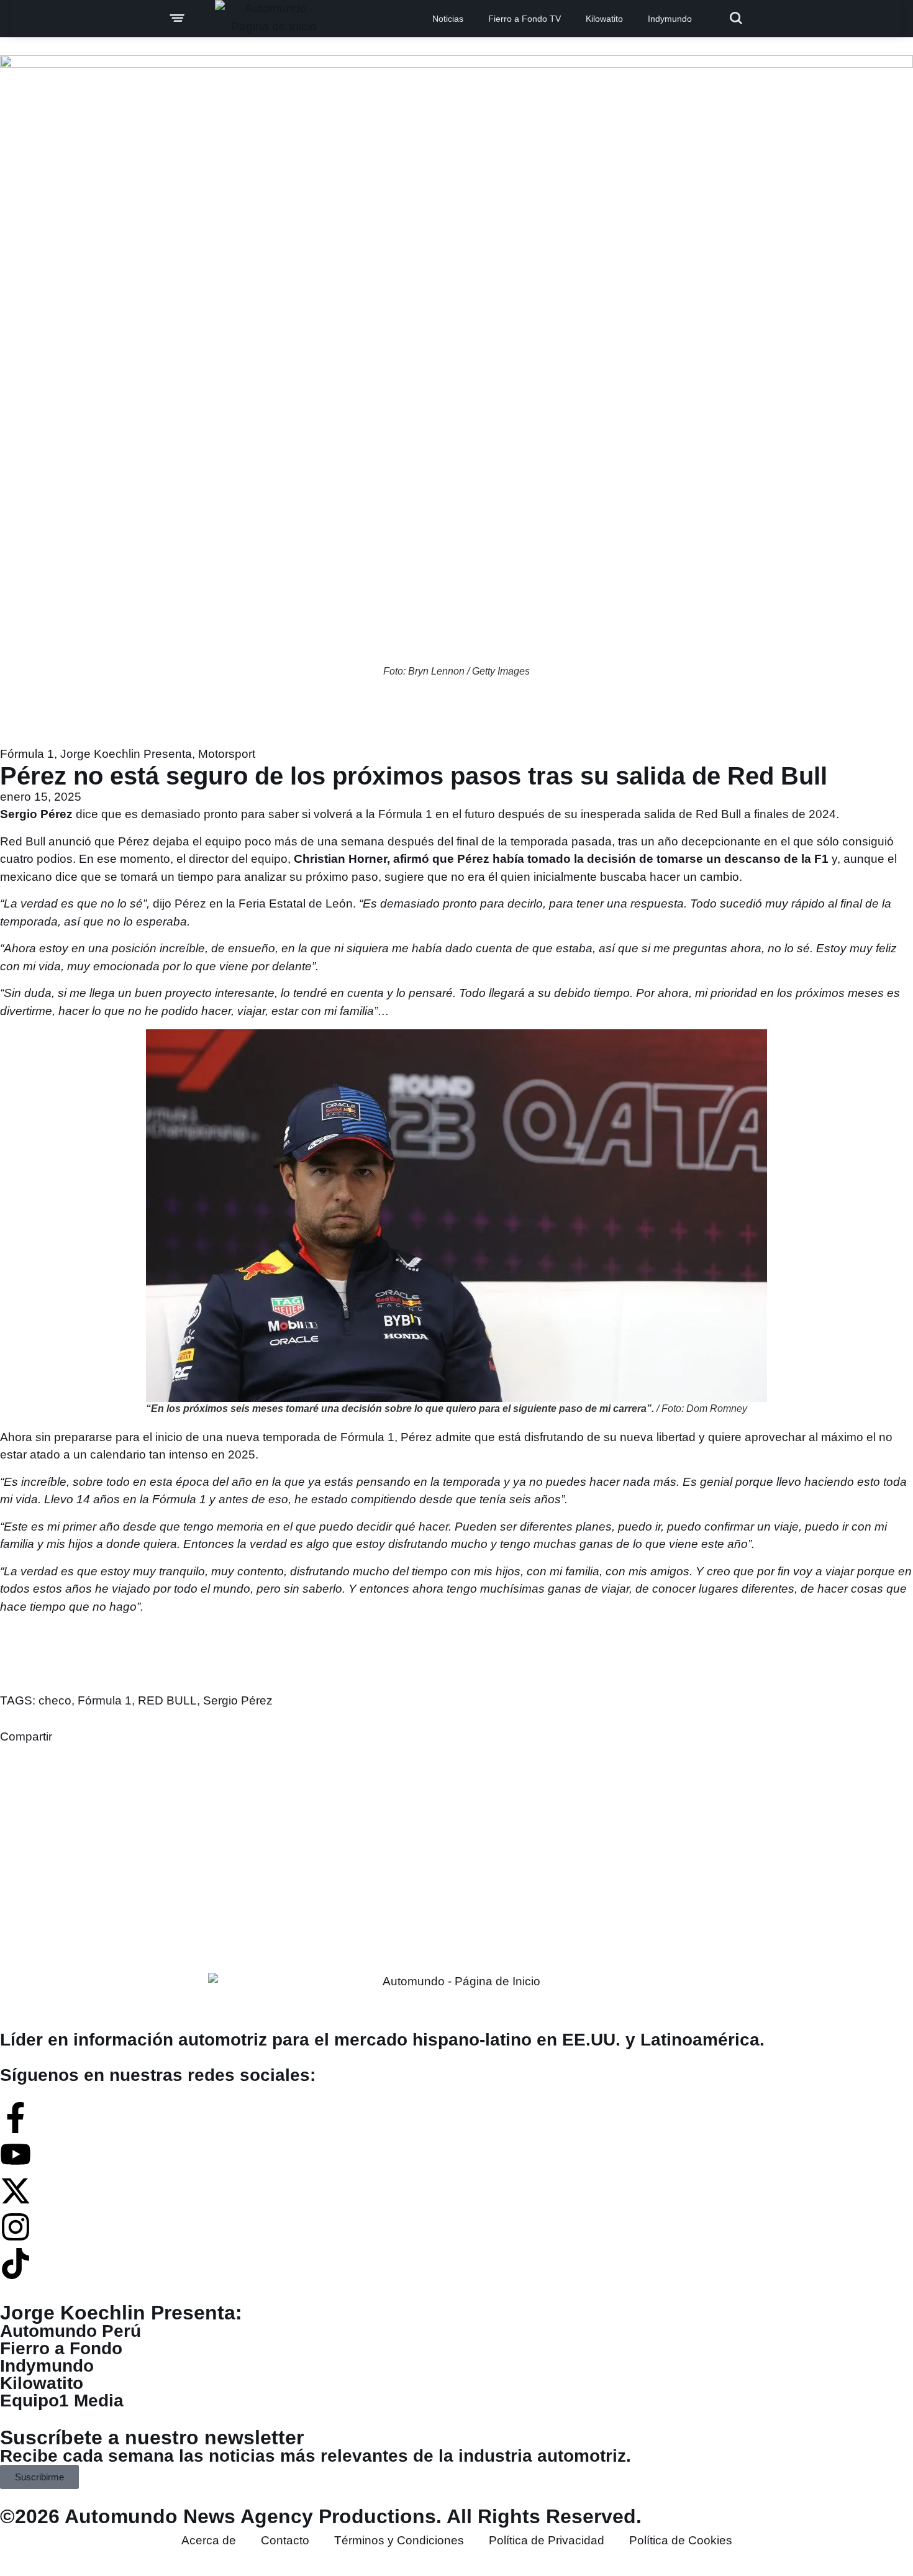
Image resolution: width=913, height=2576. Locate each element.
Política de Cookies (681, 2540)
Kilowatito (604, 19)
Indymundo (670, 19)
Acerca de (209, 2540)
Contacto (285, 2540)
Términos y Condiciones (399, 2540)
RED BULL (167, 1700)
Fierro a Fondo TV (525, 19)
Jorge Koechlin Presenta (126, 754)
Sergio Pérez (238, 1700)
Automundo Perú (70, 2331)
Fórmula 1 (27, 754)
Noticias (448, 19)
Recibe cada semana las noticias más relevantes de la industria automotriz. (316, 2456)
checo (55, 1700)
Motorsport (227, 754)
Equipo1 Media (62, 2401)
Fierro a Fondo (61, 2348)
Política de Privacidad (547, 2540)
